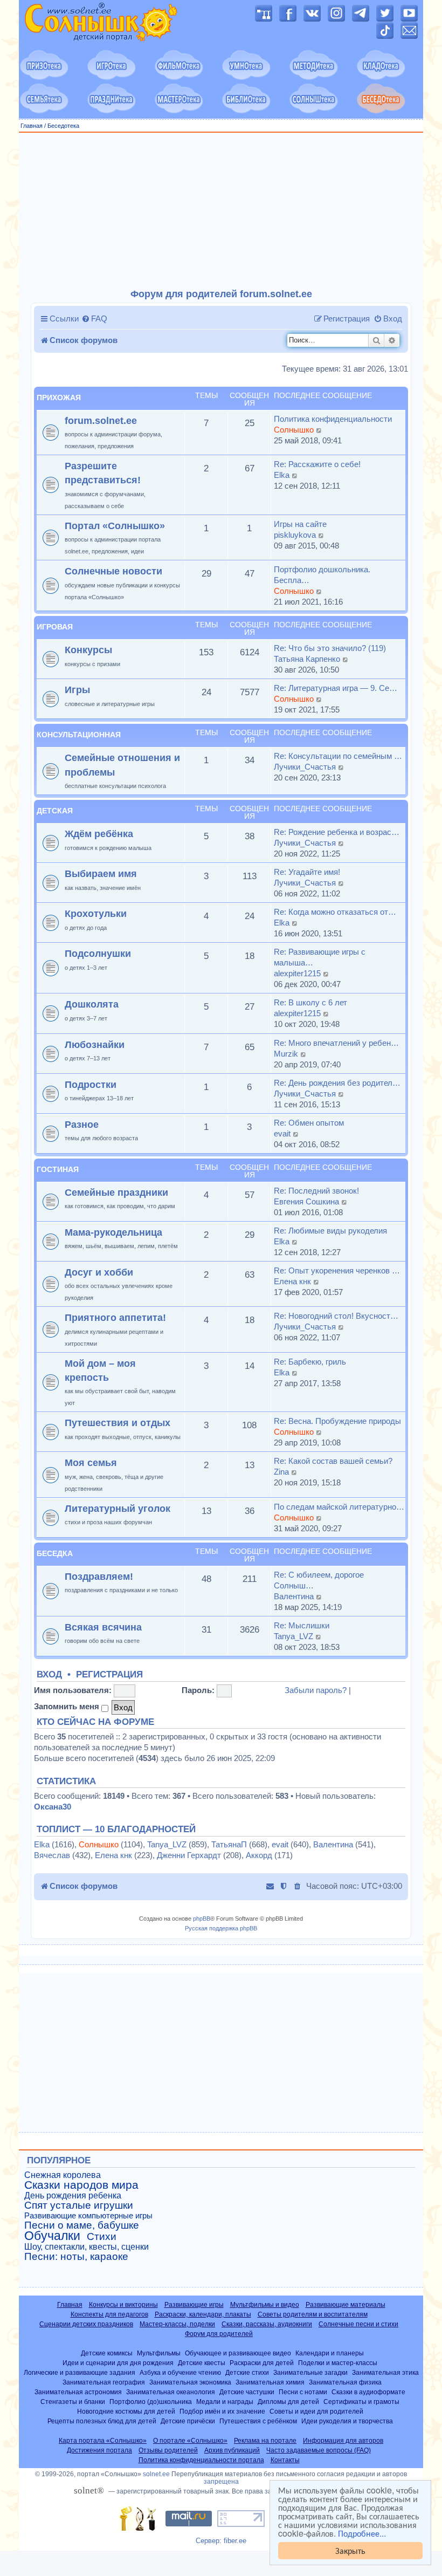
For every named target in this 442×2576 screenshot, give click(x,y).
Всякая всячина (103, 1627)
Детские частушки (247, 2392)
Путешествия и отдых (118, 1423)
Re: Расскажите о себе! (317, 464)
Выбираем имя (101, 873)
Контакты (285, 2460)
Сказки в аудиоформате (368, 2392)
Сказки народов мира (81, 2185)
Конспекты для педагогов (109, 2314)
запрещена (221, 2482)
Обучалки (52, 2236)
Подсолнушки (98, 953)
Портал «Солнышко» (115, 526)
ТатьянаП (229, 1844)
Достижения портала (99, 2450)
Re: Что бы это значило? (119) (330, 648)
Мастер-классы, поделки (177, 2324)
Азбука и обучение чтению (180, 2372)
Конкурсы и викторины (123, 2305)
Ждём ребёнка (99, 834)
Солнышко (294, 430)
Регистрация (109, 1675)
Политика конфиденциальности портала (201, 2460)
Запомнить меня (68, 1706)
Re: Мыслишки (302, 1625)
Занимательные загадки (310, 2372)
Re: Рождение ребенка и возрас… (337, 832)
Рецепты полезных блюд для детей (102, 2421)
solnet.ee (156, 2474)
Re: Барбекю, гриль (310, 1362)
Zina (281, 1472)
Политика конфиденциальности (333, 419)
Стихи (102, 2237)
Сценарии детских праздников (86, 2324)
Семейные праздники (116, 1192)
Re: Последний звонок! (316, 1191)
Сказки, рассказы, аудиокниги (267, 2324)
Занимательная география (104, 2382)
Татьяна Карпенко (307, 659)
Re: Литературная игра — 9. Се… (336, 688)
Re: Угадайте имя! (307, 872)
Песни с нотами (303, 2392)
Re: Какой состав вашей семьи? (333, 1461)
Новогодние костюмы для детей (126, 2411)
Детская (55, 811)
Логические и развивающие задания (80, 2372)
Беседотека (63, 126)
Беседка (55, 1553)
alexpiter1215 (297, 973)
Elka (282, 475)
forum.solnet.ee (101, 420)
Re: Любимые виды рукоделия (330, 1231)
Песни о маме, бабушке (82, 2225)
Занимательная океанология (171, 2392)
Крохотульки (96, 913)
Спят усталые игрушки (79, 2205)
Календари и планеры (330, 2353)
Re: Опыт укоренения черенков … (337, 1270)
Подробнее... (362, 2533)
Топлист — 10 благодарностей (116, 1830)
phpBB (202, 1919)
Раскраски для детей (262, 2363)
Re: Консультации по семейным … (338, 756)
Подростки (91, 1084)
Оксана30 (53, 1807)
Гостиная (58, 1169)
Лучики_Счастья (305, 767)
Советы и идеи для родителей (316, 2411)
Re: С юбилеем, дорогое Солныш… (319, 1580)
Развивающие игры (194, 2305)
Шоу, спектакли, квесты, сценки (87, 2247)
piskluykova (295, 535)
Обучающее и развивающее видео (238, 2353)
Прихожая (59, 398)
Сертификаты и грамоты (361, 2402)
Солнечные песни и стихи (358, 2324)
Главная (32, 126)
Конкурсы (88, 650)
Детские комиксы (107, 2353)
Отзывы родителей (168, 2450)
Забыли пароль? (316, 1690)
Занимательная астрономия (78, 2392)
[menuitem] (94, 319)
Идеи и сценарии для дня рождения (118, 2363)
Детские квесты (202, 2363)
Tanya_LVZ (293, 1636)
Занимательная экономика (190, 2382)
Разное (82, 1124)
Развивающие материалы (346, 2305)
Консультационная (79, 735)
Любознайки (95, 1044)
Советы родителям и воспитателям (313, 2314)
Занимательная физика (345, 2382)
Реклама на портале (265, 2441)
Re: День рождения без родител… (337, 1083)
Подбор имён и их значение (222, 2411)
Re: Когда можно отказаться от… (335, 912)
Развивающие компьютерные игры (88, 2216)
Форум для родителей (219, 2334)
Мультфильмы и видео (265, 2305)
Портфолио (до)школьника (151, 2402)
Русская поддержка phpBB (221, 1928)
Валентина (294, 1596)
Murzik (286, 1054)
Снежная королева (63, 2175)
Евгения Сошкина (306, 1201)
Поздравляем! (99, 1576)
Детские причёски (188, 2421)
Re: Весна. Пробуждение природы (337, 1421)
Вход (49, 1675)
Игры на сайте (300, 524)
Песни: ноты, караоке (76, 2257)
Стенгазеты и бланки (73, 2402)
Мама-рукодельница (113, 1232)
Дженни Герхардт (189, 1855)
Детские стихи (247, 2372)
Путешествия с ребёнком (258, 2421)
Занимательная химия (270, 2382)
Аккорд (259, 1855)
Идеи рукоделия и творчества (347, 2421)
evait (282, 1133)
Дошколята (92, 1004)
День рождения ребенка (73, 2195)
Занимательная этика (385, 2372)
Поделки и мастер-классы (338, 2363)
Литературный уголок (118, 1508)
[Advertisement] (221, 211)
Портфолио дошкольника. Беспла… (322, 575)
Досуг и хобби (99, 1272)
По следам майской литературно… (339, 1507)
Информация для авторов (343, 2441)
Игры (77, 690)
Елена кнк (292, 1281)
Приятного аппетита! (115, 1317)
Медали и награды (225, 2402)
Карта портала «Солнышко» (103, 2441)
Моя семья (91, 1462)
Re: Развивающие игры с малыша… (320, 957)
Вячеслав (52, 1855)
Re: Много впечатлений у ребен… (336, 1043)
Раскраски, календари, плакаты (203, 2314)
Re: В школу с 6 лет (310, 1002)
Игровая (55, 627)
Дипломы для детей (288, 2402)
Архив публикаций (232, 2450)
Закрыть (350, 2550)
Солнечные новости (113, 571)
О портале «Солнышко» (190, 2441)
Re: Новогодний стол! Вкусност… (336, 1316)
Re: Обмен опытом (309, 1123)
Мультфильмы (159, 2353)
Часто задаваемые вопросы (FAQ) (319, 2450)
